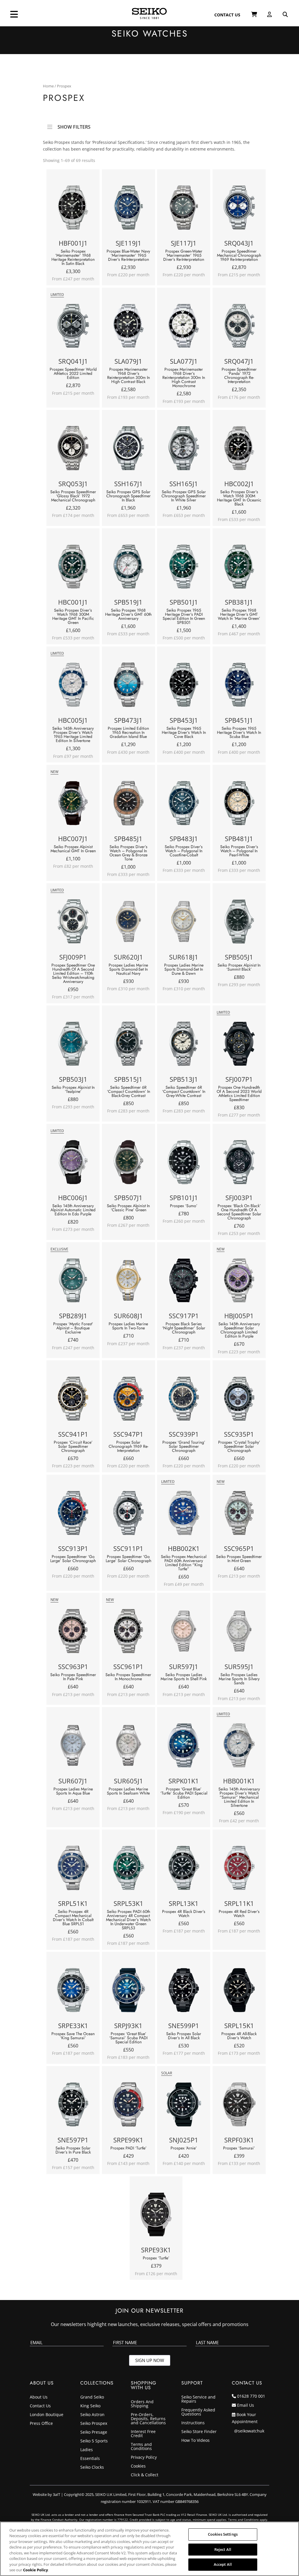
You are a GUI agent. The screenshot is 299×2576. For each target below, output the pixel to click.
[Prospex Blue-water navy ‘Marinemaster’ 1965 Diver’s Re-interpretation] (128, 209)
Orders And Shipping (142, 2404)
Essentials (90, 2459)
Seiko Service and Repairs (198, 2399)
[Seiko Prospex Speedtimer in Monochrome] (128, 1632)
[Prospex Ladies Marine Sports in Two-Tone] (128, 1282)
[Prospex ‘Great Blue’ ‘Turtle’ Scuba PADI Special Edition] (184, 1747)
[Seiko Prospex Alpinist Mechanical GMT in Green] (73, 804)
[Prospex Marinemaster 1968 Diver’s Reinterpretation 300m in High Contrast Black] (128, 327)
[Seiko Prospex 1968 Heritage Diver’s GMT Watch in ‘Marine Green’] (239, 568)
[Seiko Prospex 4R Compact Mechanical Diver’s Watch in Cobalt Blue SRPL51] (73, 1869)
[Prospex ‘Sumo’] (184, 1163)
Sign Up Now (150, 2360)
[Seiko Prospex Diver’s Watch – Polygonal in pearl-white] (239, 804)
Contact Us (40, 2406)
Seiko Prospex (94, 2424)
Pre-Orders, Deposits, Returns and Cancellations (148, 2419)
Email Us (246, 2405)
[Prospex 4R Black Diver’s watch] (184, 1869)
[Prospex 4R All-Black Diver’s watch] (239, 1991)
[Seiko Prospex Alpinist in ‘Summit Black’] (239, 923)
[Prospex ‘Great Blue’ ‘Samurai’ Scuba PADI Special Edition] (128, 1991)
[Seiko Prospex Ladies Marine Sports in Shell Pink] (184, 1632)
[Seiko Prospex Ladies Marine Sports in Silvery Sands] (239, 1632)
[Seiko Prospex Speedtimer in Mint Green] (239, 1514)
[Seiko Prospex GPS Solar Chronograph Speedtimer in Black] (128, 450)
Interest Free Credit (143, 2434)
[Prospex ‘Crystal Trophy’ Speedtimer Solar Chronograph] (239, 1400)
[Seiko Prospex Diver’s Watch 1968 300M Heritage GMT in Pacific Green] (73, 568)
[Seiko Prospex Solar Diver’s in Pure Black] (73, 2106)
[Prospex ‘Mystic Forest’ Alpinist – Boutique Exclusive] (73, 1282)
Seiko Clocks (92, 2468)
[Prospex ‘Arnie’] (184, 2106)
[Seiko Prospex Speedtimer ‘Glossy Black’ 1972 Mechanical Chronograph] (73, 450)
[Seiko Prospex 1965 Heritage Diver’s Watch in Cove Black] (184, 686)
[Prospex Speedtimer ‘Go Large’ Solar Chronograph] (73, 1514)
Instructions (193, 2423)
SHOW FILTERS (74, 125)
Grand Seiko (92, 2397)
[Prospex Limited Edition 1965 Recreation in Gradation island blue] (128, 686)
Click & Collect (145, 2475)
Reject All (223, 2549)
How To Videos (195, 2441)
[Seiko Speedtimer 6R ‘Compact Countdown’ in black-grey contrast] (128, 1045)
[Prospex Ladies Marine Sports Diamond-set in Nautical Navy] (128, 923)
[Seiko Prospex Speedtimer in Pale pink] (73, 1632)
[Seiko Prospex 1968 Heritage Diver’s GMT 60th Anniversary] (128, 568)
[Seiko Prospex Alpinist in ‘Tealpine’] (73, 1045)
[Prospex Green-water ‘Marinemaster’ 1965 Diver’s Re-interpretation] (184, 209)
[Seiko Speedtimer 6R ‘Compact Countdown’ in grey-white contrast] (184, 1045)
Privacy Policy (144, 2458)
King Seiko (90, 2406)
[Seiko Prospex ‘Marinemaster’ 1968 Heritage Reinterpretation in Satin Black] (73, 209)
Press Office (41, 2424)
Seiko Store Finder (199, 2432)
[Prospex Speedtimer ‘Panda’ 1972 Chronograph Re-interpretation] (239, 327)
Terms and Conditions (141, 2447)
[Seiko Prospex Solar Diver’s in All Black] (184, 1991)
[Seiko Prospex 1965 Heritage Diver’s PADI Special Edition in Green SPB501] (184, 568)
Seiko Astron (92, 2415)
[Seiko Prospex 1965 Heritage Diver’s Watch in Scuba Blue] (239, 686)
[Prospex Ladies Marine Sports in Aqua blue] (73, 1747)
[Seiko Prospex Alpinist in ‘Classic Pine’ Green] (128, 1163)
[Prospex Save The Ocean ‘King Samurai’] (73, 1991)
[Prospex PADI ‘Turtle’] (128, 2106)
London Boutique (47, 2415)
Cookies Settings (223, 2534)
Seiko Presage (94, 2432)
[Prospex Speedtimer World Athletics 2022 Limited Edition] (73, 327)
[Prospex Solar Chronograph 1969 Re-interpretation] (128, 1400)
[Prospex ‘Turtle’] (156, 2216)
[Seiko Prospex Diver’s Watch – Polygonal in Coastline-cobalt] (184, 804)
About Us (39, 2397)
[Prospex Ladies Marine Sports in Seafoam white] (128, 1747)
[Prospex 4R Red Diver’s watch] (239, 1869)
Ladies (87, 2450)
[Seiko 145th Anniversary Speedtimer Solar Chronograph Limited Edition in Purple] (239, 1282)
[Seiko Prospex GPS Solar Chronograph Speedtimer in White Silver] (184, 450)
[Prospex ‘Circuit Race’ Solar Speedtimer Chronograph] (73, 1400)
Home (48, 86)
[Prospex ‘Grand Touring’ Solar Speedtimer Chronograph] (184, 1400)
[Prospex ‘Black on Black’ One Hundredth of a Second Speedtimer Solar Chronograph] (239, 1163)
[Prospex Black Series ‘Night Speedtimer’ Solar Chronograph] (184, 1282)
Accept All (223, 2564)
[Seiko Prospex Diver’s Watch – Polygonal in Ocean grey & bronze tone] (128, 804)
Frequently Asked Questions (198, 2412)
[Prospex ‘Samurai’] (239, 2106)
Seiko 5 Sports (94, 2441)
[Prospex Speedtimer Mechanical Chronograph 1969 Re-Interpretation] (239, 209)
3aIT (57, 2494)
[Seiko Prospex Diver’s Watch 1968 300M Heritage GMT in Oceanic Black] (239, 450)
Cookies (138, 2466)
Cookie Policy (35, 2570)
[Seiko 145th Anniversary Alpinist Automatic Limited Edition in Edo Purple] (73, 1163)
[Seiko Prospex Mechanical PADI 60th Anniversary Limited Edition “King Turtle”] (184, 1514)
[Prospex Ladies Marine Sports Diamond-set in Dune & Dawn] (184, 923)
